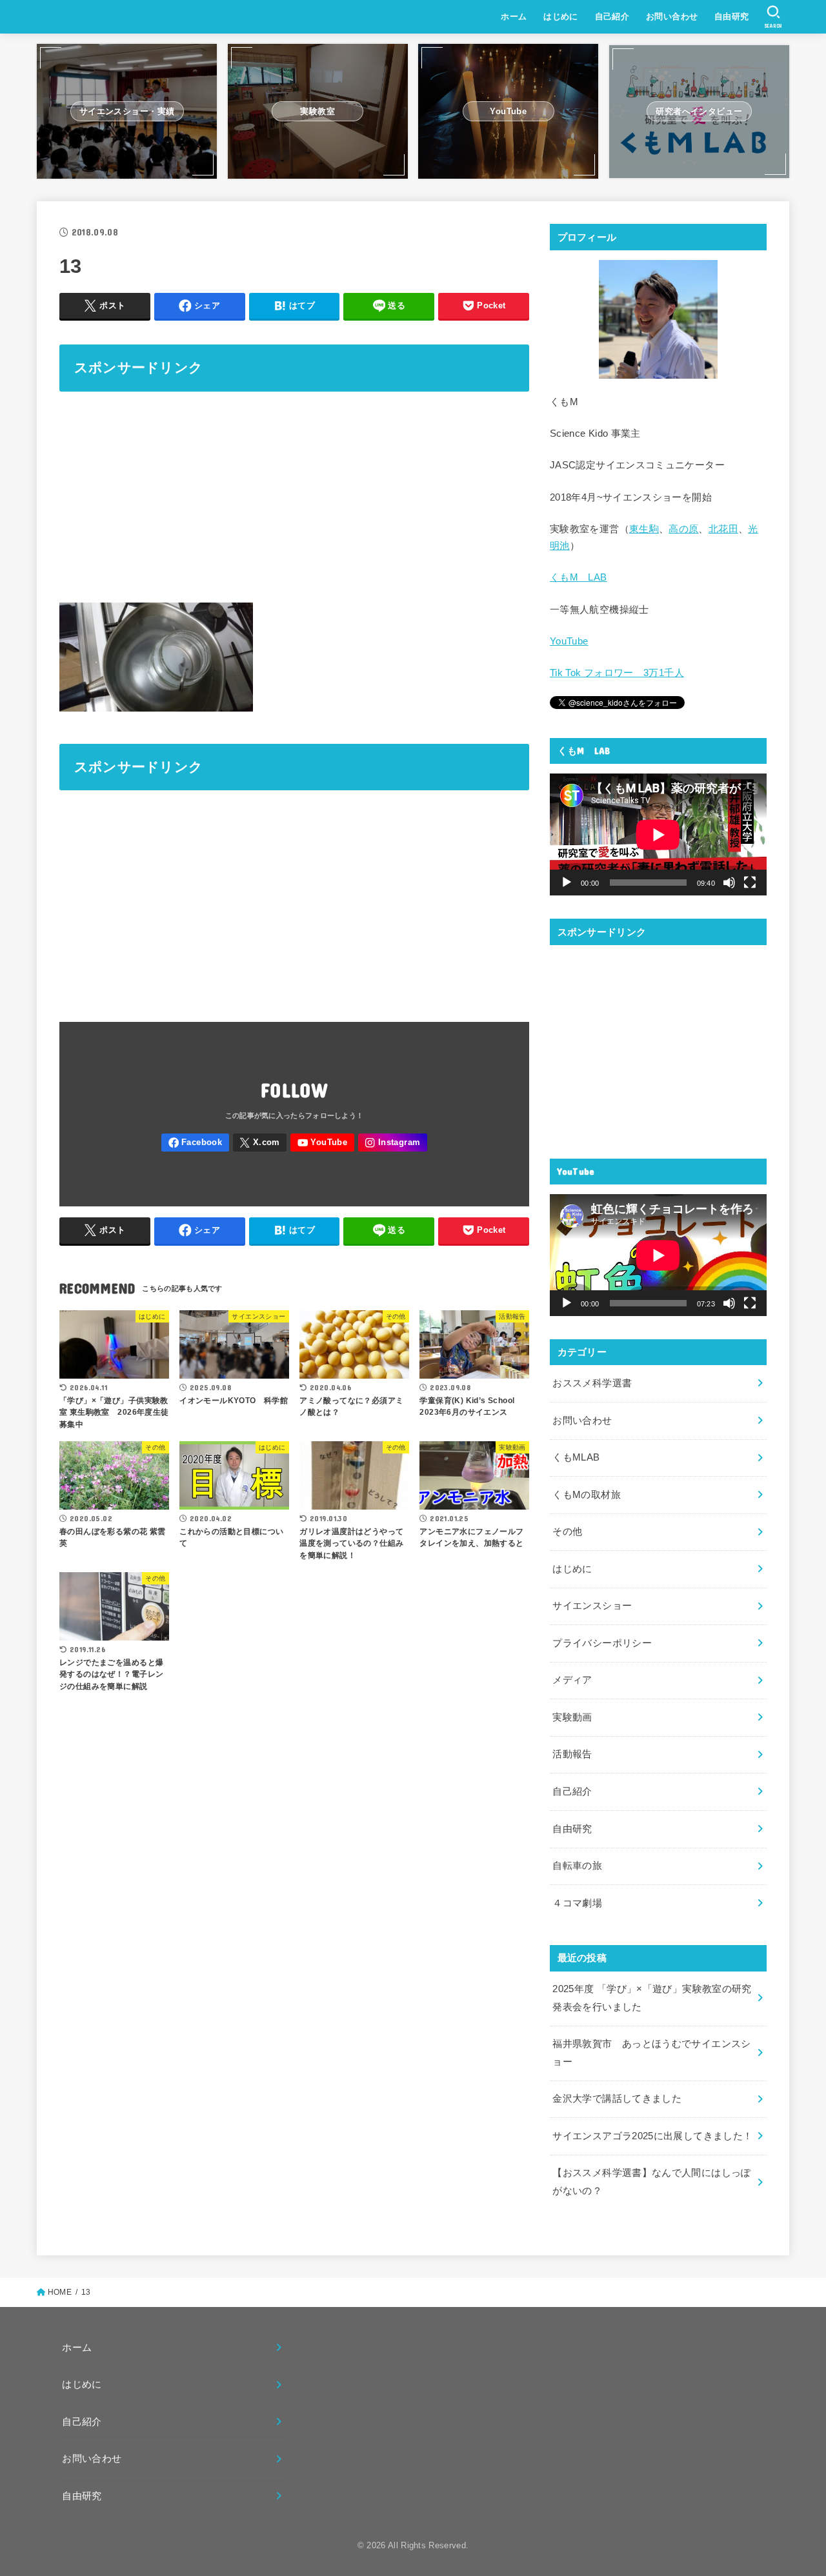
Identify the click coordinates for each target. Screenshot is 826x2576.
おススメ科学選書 (592, 1383)
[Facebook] (195, 1143)
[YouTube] (322, 1143)
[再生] (567, 883)
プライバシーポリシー (602, 1643)
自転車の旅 (577, 1866)
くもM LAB (579, 577)
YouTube (569, 641)
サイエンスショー (592, 1606)
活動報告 (572, 1754)
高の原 (683, 529)
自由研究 (732, 16)
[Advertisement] (294, 495)
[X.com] (260, 1143)
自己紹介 (612, 16)
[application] (658, 834)
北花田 (723, 529)
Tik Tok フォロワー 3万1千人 (617, 673)
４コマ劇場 (577, 1903)
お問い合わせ (672, 16)
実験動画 (572, 1717)
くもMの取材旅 (587, 1495)
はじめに (561, 16)
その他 (567, 1532)
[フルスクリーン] (750, 883)
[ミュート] (729, 883)
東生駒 (644, 529)
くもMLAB (576, 1457)
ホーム (514, 16)
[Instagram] (393, 1143)
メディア (572, 1680)
